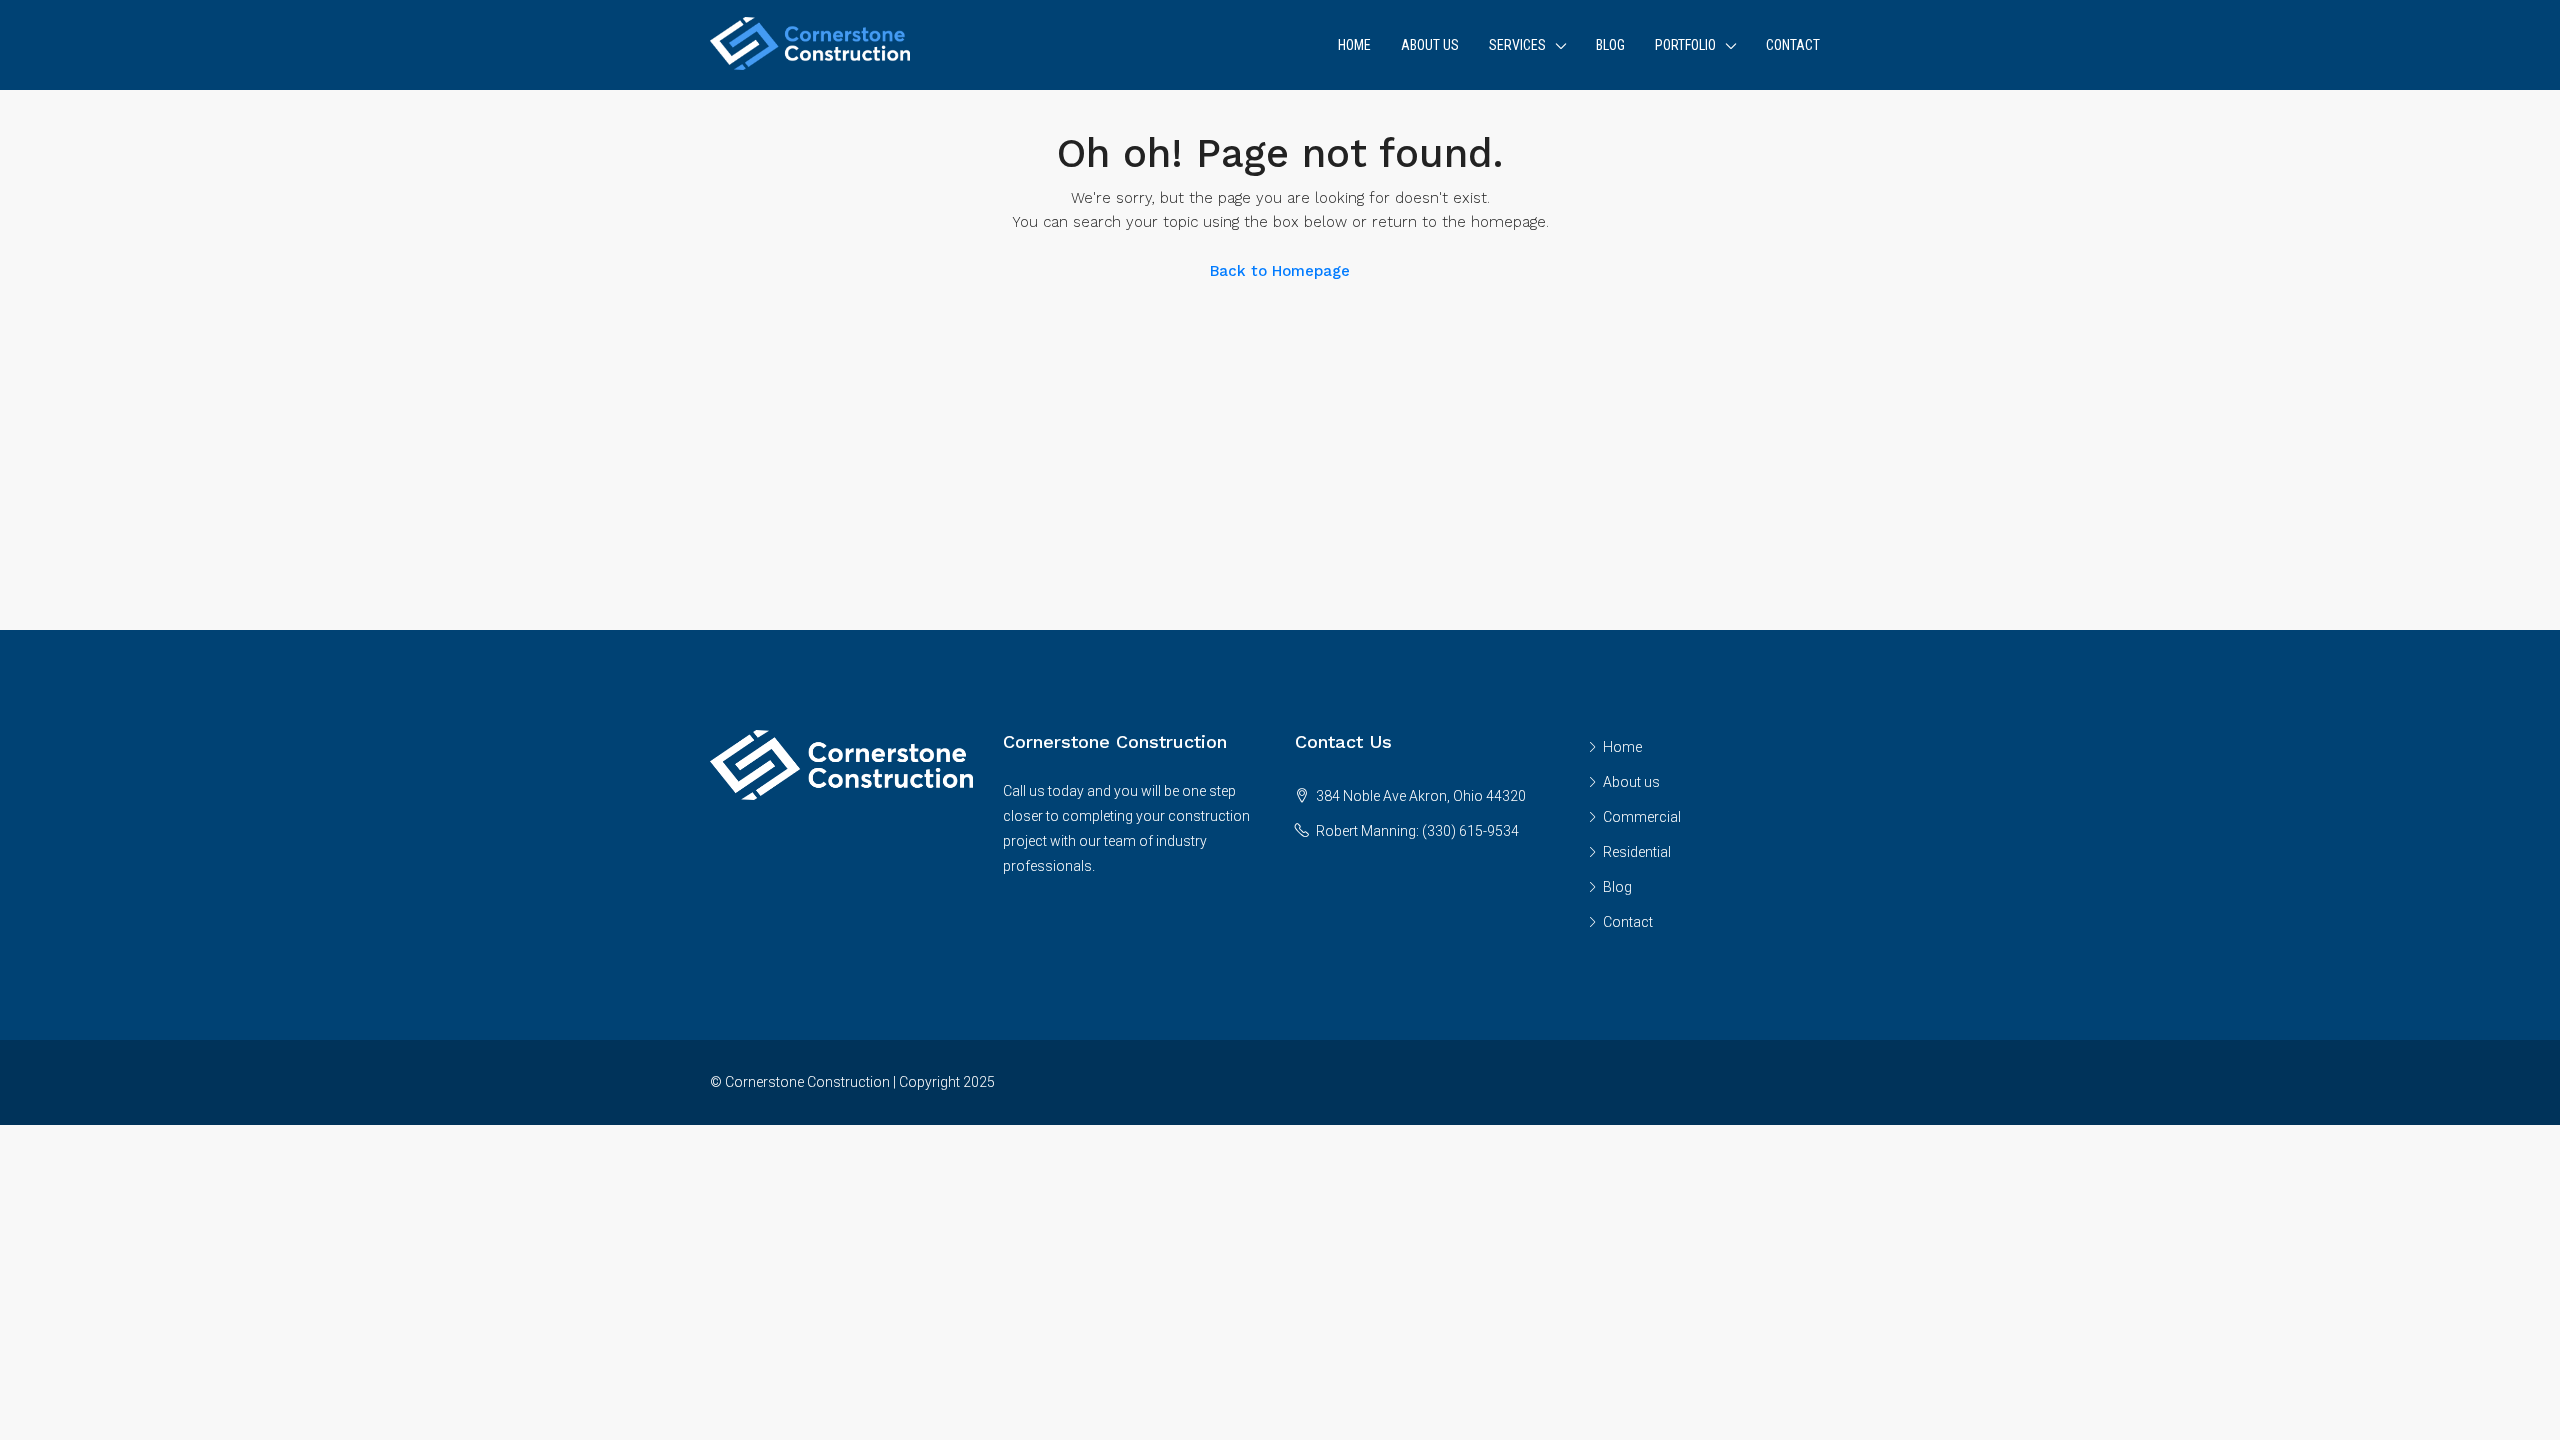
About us (1430, 45)
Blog (1610, 45)
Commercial (1642, 817)
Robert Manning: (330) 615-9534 (1417, 831)
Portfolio (1685, 45)
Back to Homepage (1280, 271)
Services (1517, 45)
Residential (1637, 852)
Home (1354, 45)
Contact (1793, 45)
